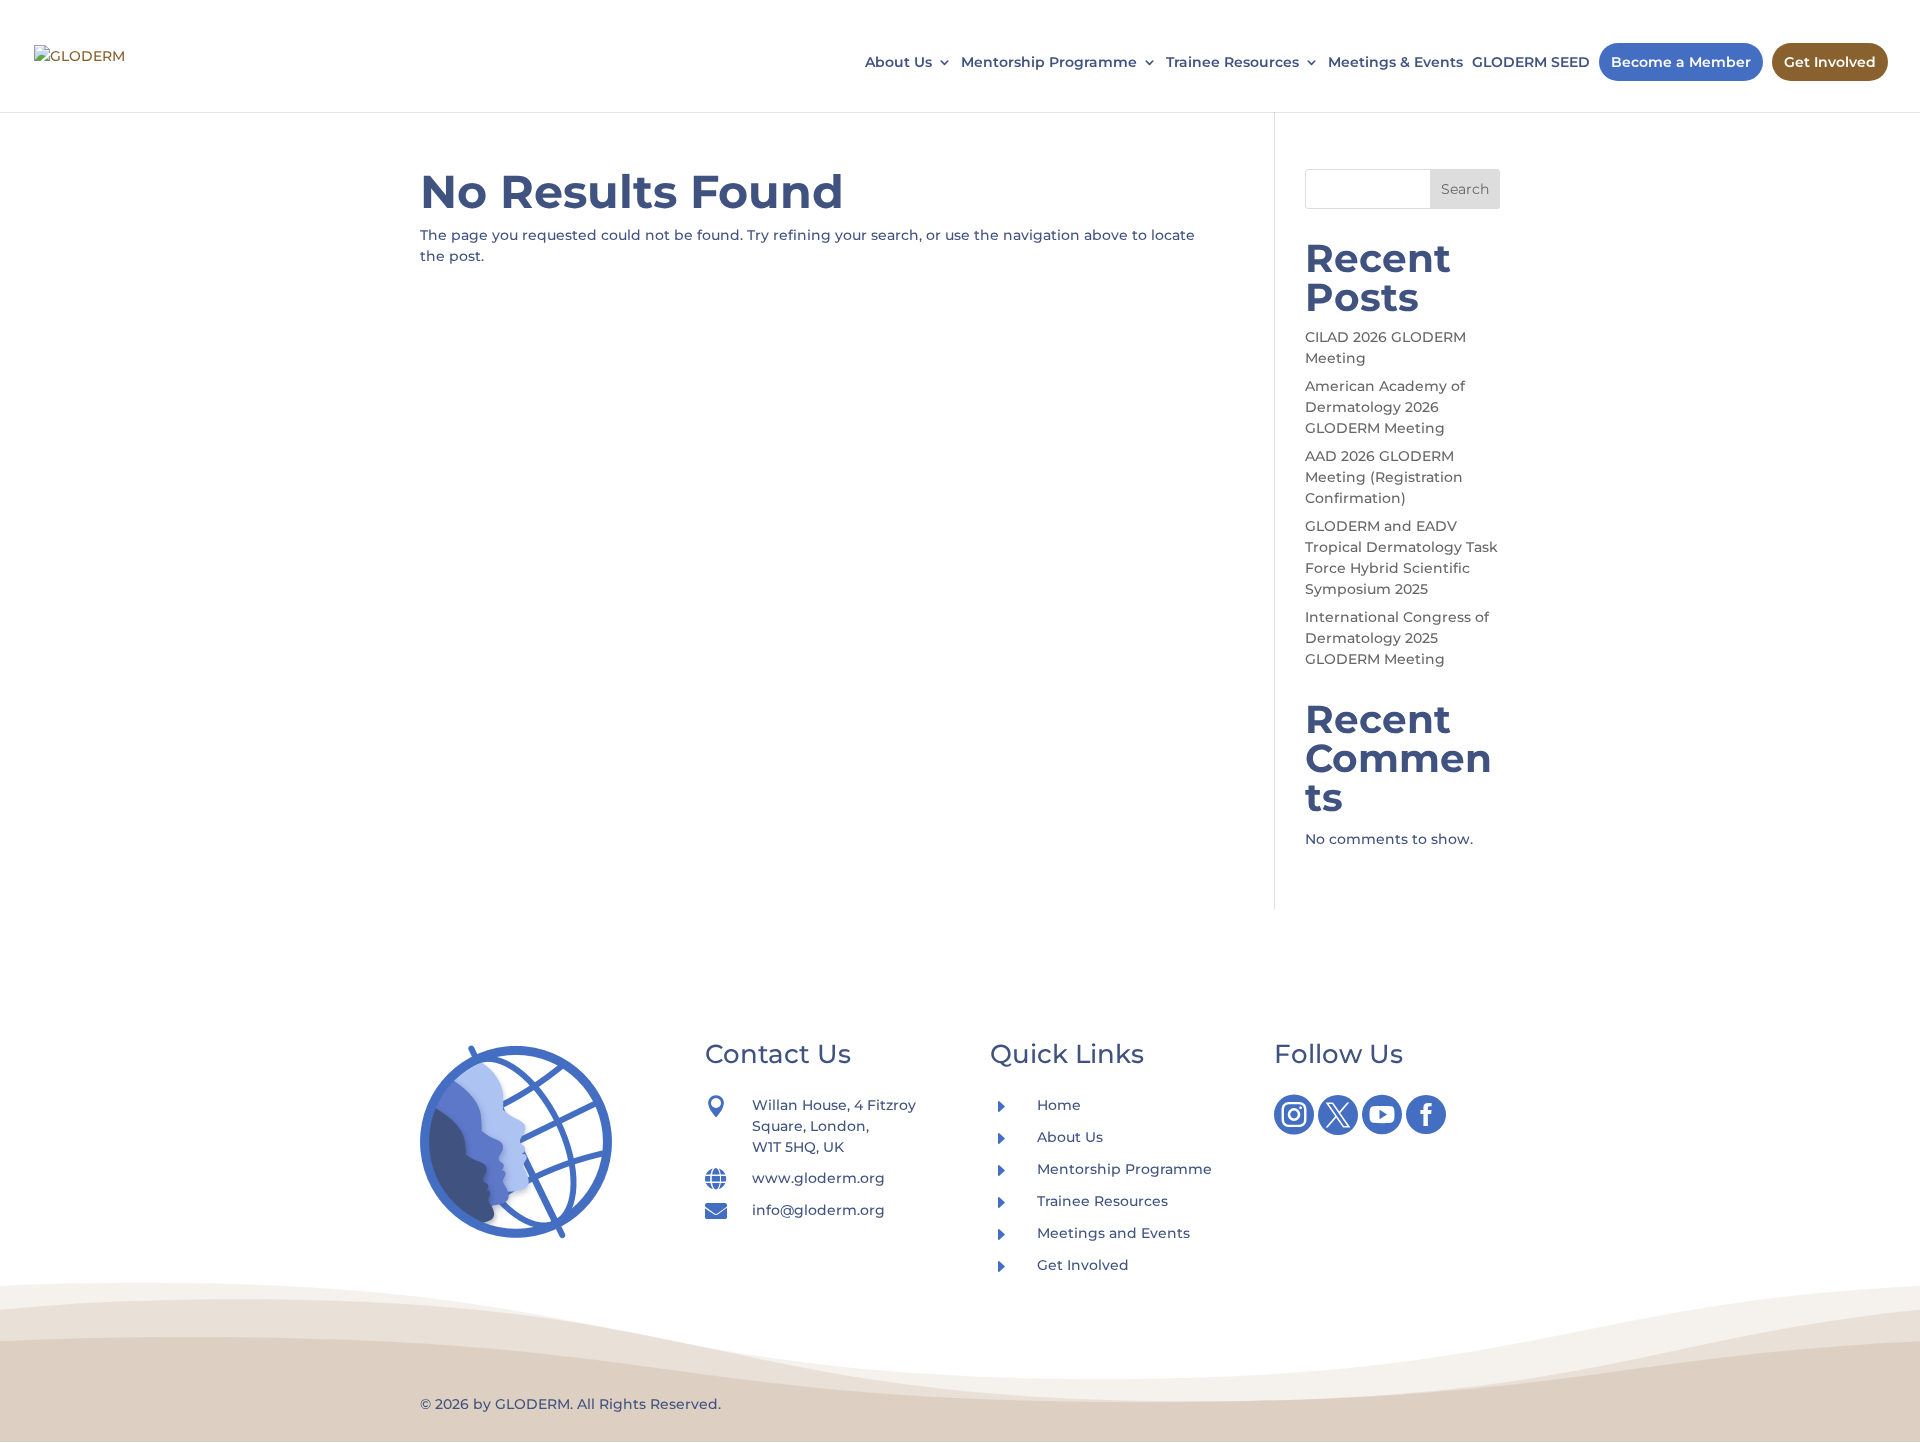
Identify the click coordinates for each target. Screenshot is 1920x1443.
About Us (898, 63)
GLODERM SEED (1531, 63)
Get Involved (1830, 62)
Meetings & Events (1395, 63)
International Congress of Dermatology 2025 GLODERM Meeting (1397, 638)
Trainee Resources (1232, 63)
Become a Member (1681, 62)
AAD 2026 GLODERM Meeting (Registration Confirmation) (1384, 477)
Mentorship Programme (1049, 63)
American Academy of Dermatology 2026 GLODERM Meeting (1385, 407)
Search (1465, 189)
